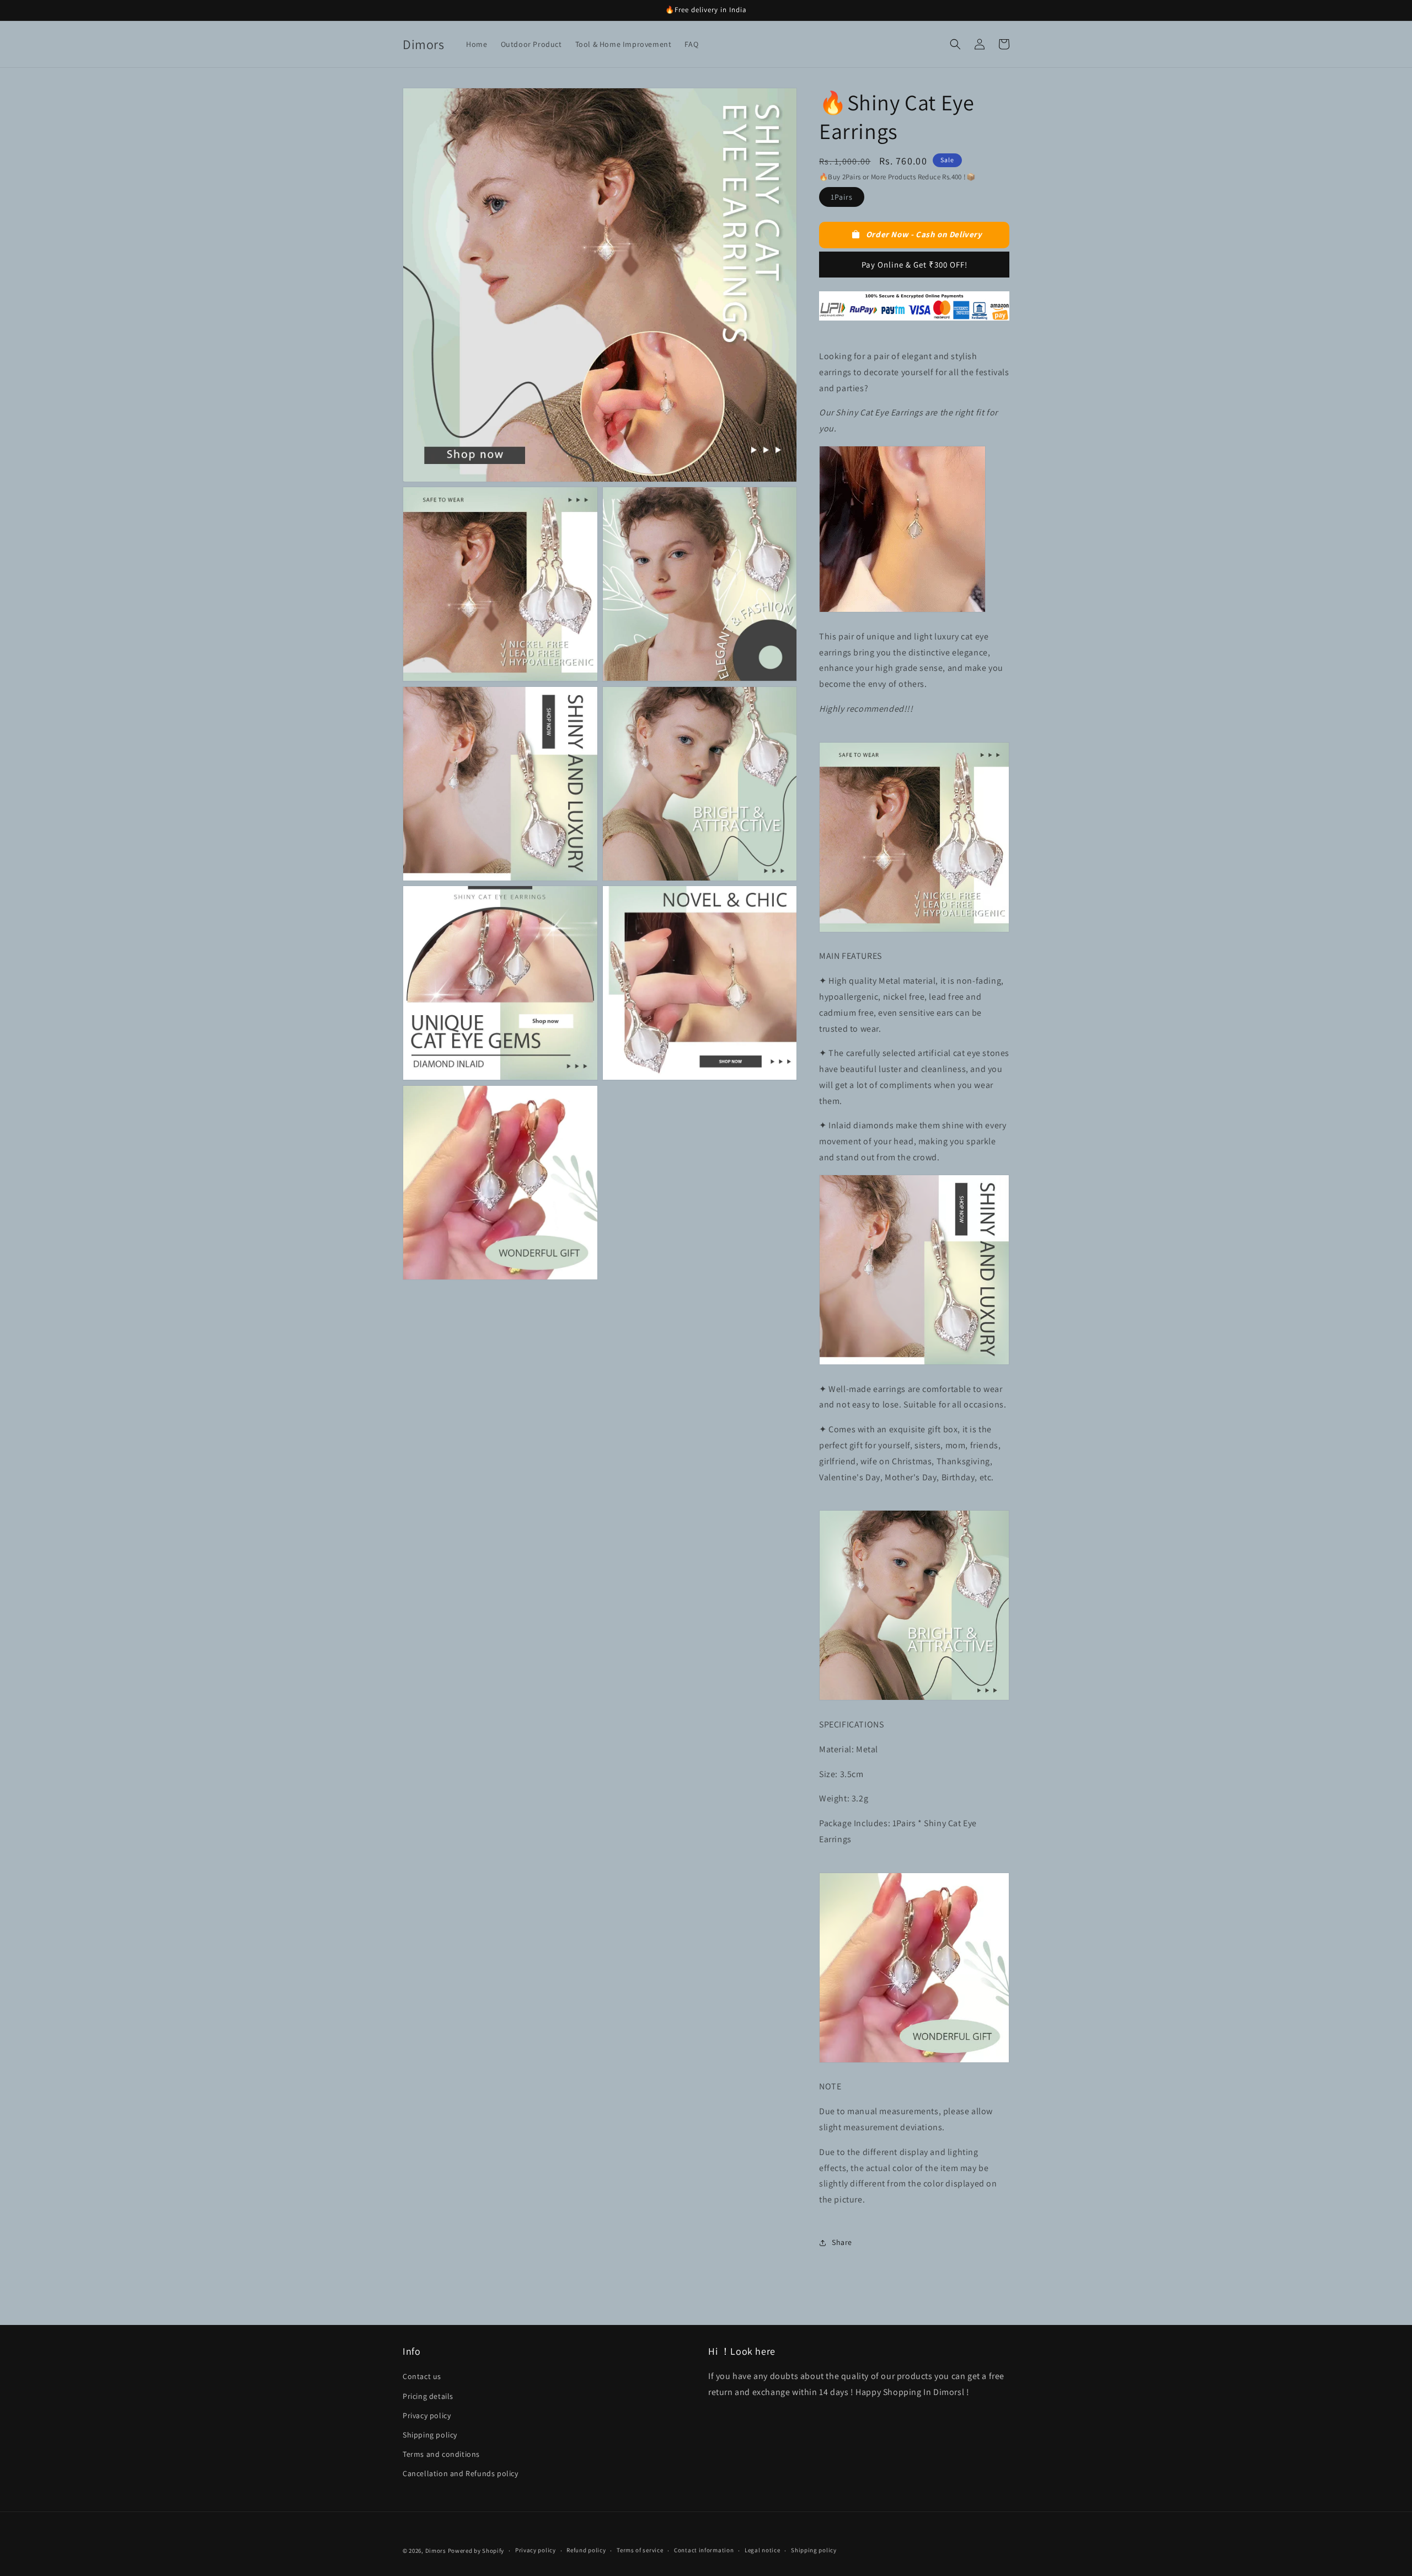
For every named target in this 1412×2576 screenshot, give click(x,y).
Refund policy (586, 2550)
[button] (955, 44)
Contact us (422, 2376)
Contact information (704, 2550)
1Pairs (842, 197)
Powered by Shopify (476, 2551)
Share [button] (842, 2242)
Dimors (436, 2551)
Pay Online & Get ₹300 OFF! (914, 265)
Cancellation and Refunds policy (461, 2473)
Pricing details (428, 2396)
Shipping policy (430, 2435)
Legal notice (762, 2550)
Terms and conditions (441, 2454)
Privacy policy (427, 2415)
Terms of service (640, 2550)
